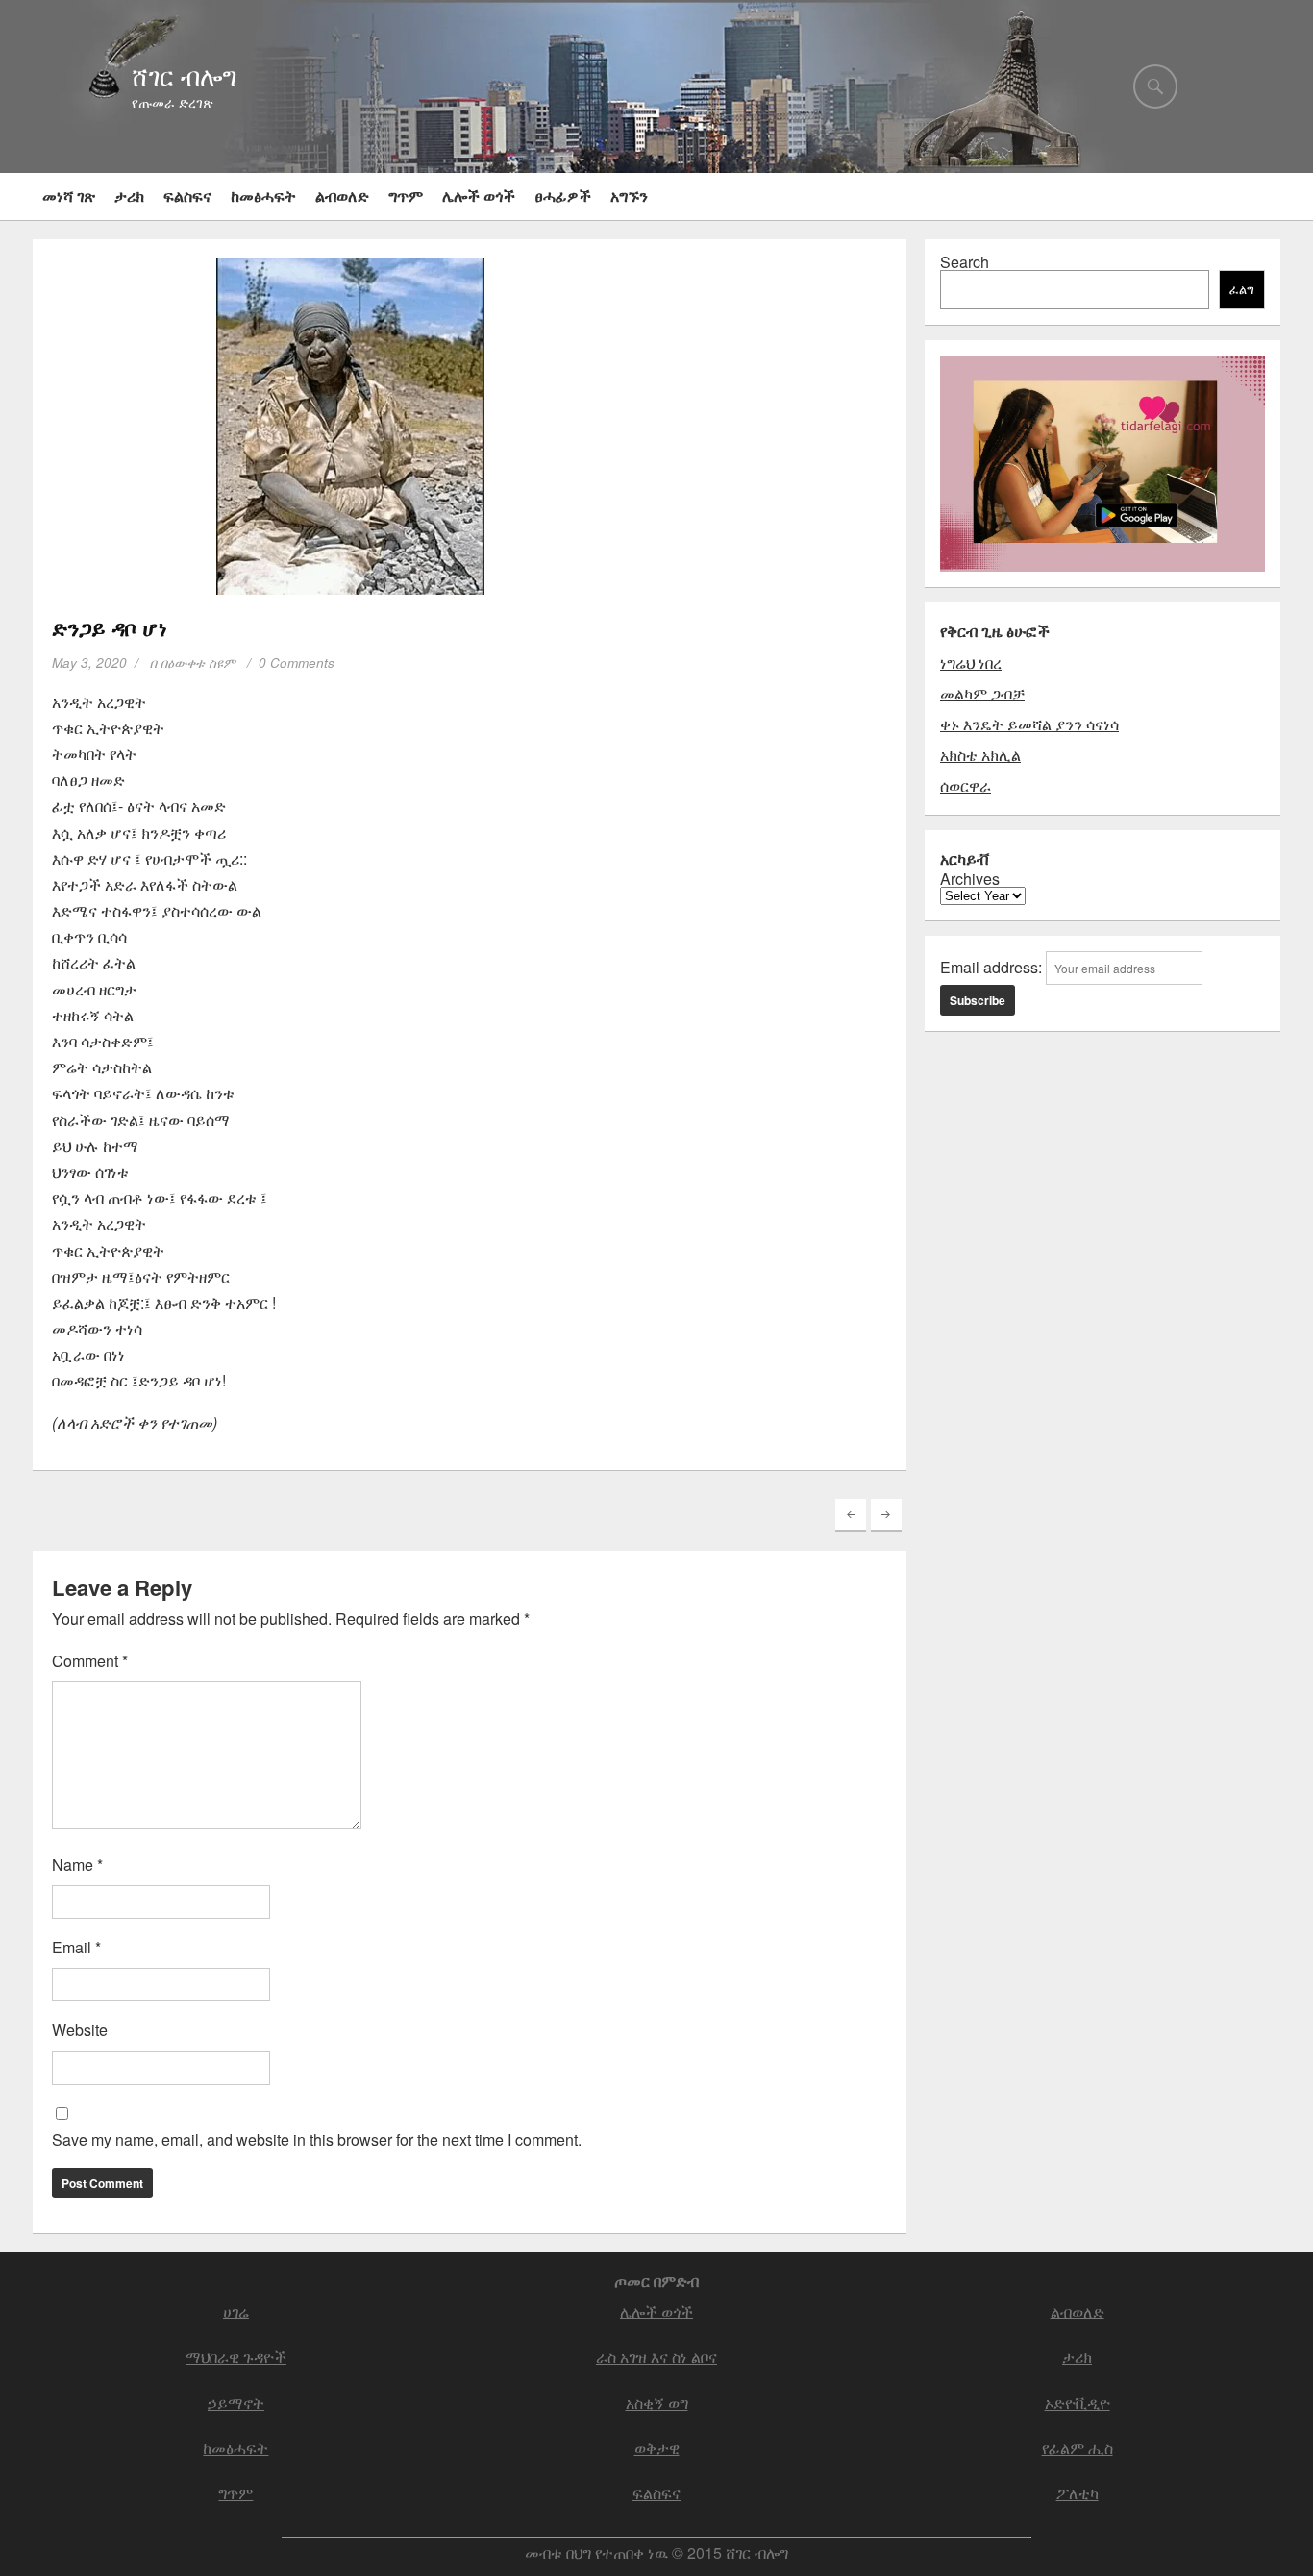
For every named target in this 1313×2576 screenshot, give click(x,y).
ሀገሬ (236, 2311)
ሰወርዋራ (966, 785)
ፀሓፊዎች (563, 196)
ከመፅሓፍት (263, 196)
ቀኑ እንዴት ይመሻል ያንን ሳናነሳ (1029, 724)
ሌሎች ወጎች (479, 196)
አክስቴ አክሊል (980, 755)
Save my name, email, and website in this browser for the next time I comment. (317, 2139)
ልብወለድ (342, 196)
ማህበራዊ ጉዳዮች (236, 2356)
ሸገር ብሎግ (184, 75)
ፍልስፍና (187, 196)
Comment (90, 1661)
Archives (970, 879)
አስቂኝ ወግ (657, 2403)
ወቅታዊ (657, 2448)
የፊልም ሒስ (1078, 2448)
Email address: (993, 967)
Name (77, 1865)
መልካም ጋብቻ (982, 693)
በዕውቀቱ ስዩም (198, 662)
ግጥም (406, 196)
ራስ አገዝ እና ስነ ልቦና (656, 2356)
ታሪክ (129, 196)
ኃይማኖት (236, 2403)
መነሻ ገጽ (69, 196)
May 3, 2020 (89, 662)
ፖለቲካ (1078, 2493)
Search (965, 262)
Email (76, 1947)
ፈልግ (1242, 290)
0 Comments (297, 662)
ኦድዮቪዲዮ (1078, 2403)
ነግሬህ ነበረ (971, 662)
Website (80, 2030)
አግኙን (629, 196)
